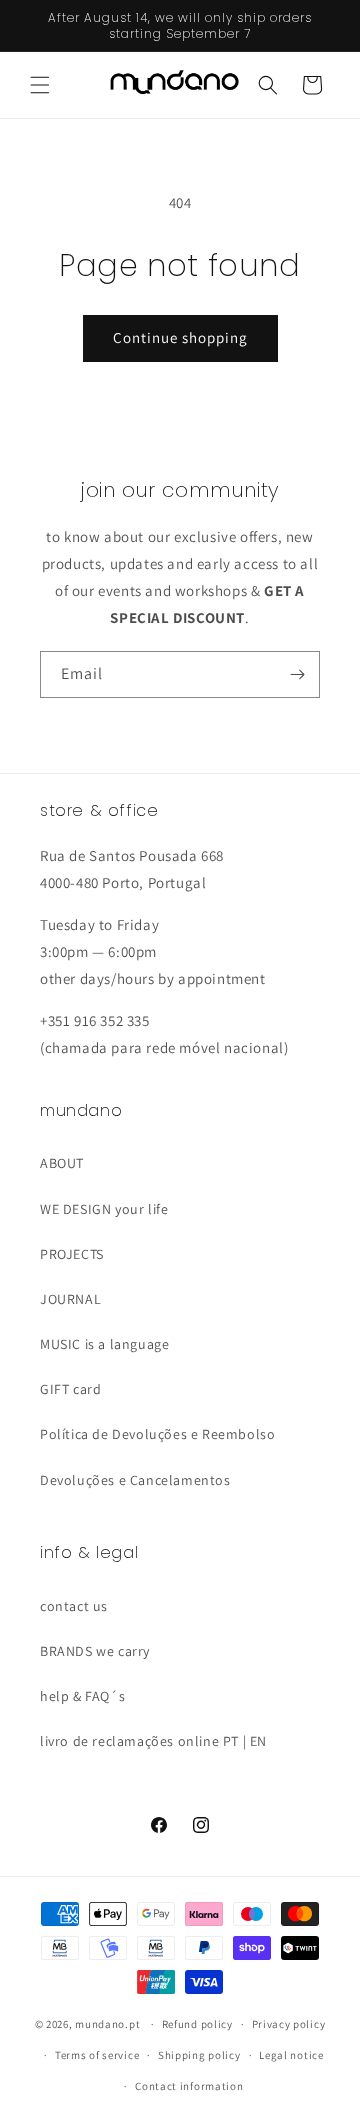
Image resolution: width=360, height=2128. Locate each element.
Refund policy (197, 2024)
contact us (74, 1606)
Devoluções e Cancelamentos (135, 1480)
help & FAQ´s (82, 1696)
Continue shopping (180, 337)
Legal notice (291, 2055)
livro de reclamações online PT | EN (153, 1741)
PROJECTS (72, 1254)
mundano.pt (107, 2024)
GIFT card (70, 1389)
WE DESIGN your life (104, 1209)
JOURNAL (70, 1299)
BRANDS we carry (95, 1651)
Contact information (189, 2086)
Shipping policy (199, 2055)
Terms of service (97, 2055)
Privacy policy (289, 2024)
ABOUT (62, 1163)
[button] (40, 85)
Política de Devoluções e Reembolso (157, 1434)
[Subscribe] (297, 674)
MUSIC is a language (104, 1344)
